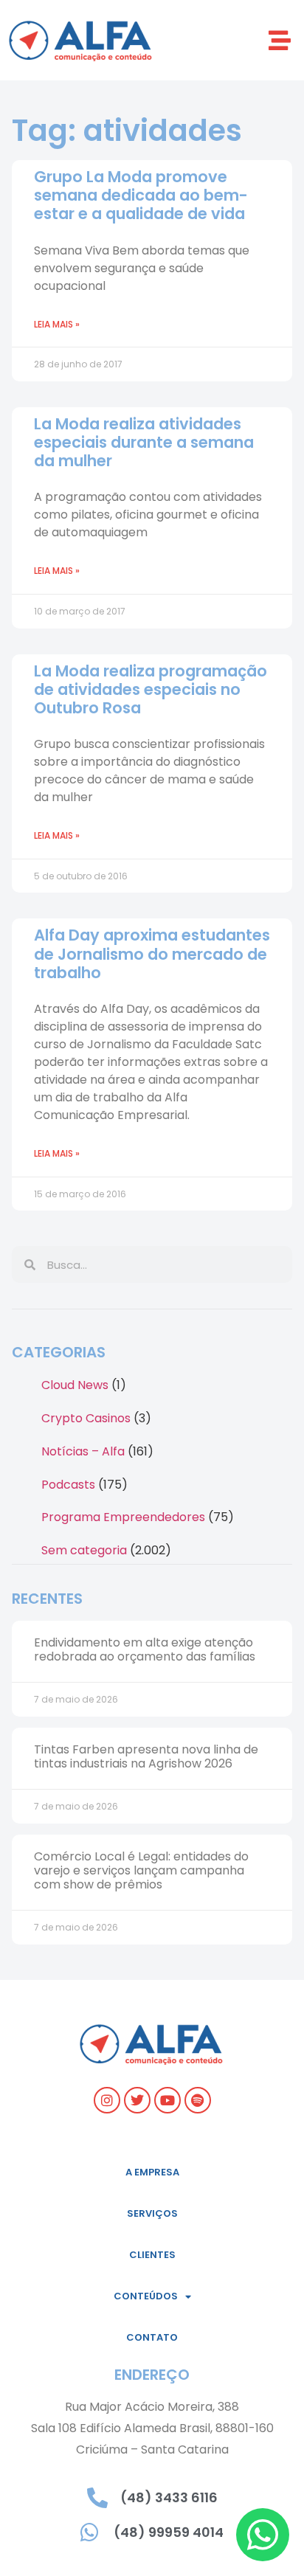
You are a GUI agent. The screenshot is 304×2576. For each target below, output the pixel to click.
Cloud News (75, 1385)
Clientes (152, 2255)
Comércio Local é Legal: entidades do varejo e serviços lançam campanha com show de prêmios (141, 1870)
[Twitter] (137, 2100)
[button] (280, 40)
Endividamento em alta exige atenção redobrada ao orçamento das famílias (145, 1649)
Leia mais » (57, 324)
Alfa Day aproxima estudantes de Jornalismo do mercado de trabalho (152, 953)
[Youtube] (167, 2100)
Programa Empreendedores (123, 1517)
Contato (152, 2337)
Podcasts (68, 1485)
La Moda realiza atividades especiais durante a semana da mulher (144, 442)
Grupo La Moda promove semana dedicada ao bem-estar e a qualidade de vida (141, 195)
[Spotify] (198, 2100)
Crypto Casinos (86, 1418)
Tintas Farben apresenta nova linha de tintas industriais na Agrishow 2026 (146, 1756)
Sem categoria (84, 1550)
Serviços (152, 2213)
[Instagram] (107, 2100)
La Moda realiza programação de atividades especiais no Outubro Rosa (151, 689)
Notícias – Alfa (83, 1451)
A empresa (152, 2172)
